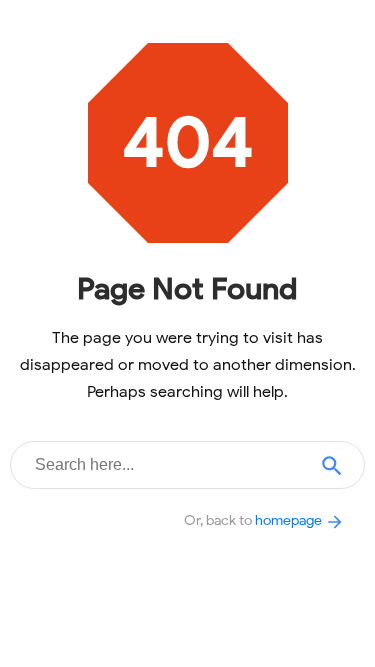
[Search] (332, 465)
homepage (290, 520)
